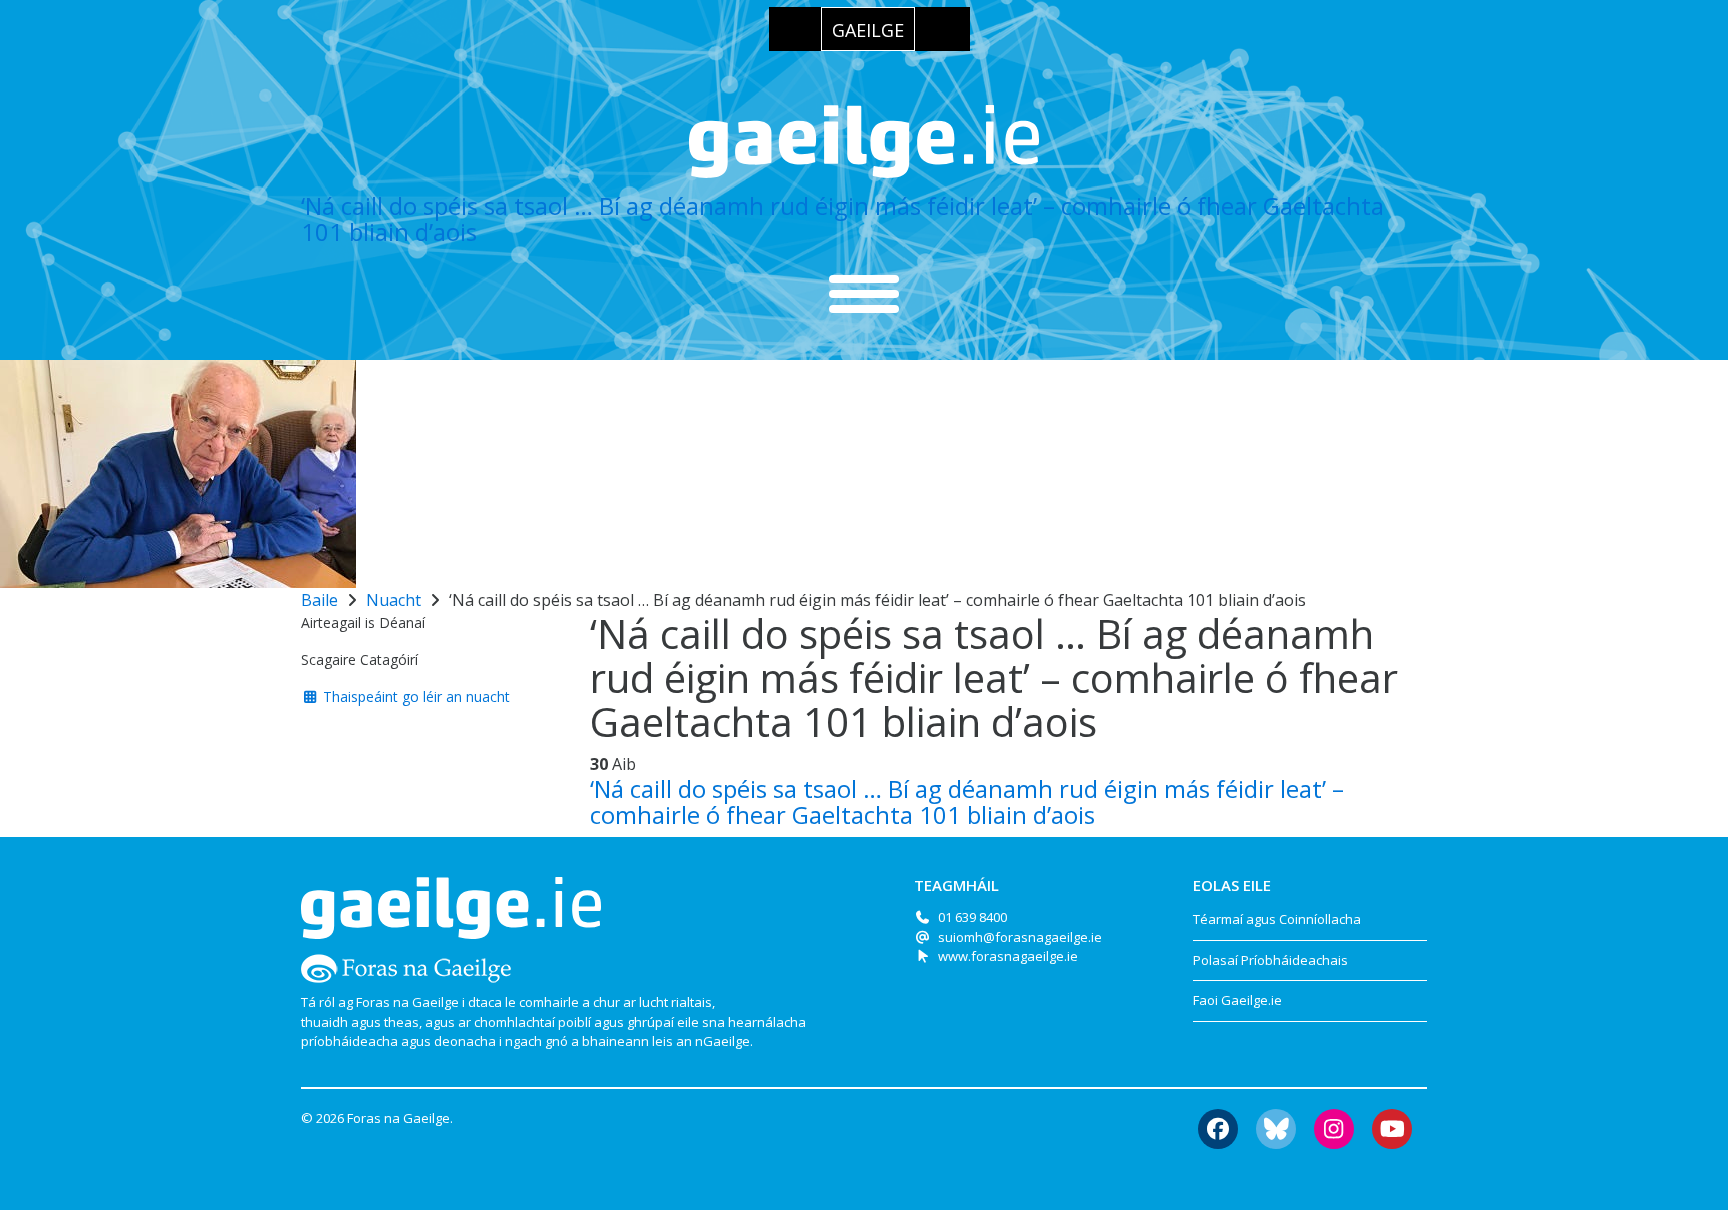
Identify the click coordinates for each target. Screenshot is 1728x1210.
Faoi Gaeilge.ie (1237, 1000)
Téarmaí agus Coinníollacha (1277, 919)
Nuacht (393, 600)
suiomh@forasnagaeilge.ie (1020, 937)
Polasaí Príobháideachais (1270, 960)
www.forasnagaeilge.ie (1008, 956)
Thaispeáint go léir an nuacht (414, 696)
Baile (319, 600)
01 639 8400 (972, 917)
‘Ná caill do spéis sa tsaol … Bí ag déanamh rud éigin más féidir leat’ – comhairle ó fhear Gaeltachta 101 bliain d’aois (842, 218)
